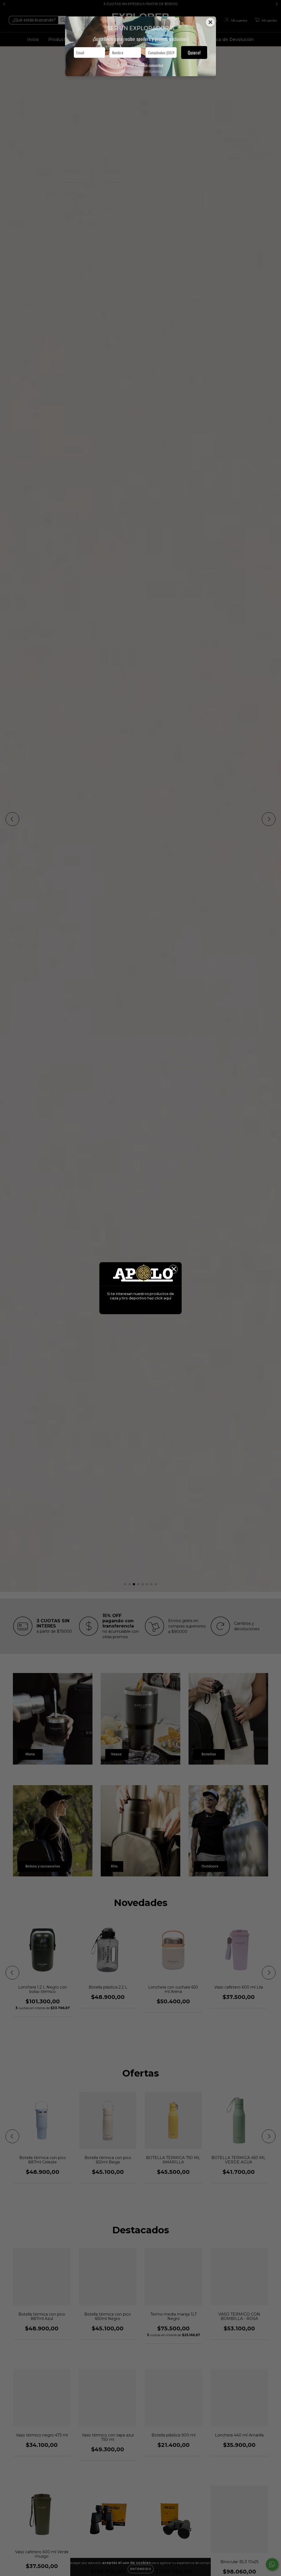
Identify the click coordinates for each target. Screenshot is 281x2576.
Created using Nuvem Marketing (141, 71)
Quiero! (194, 52)
